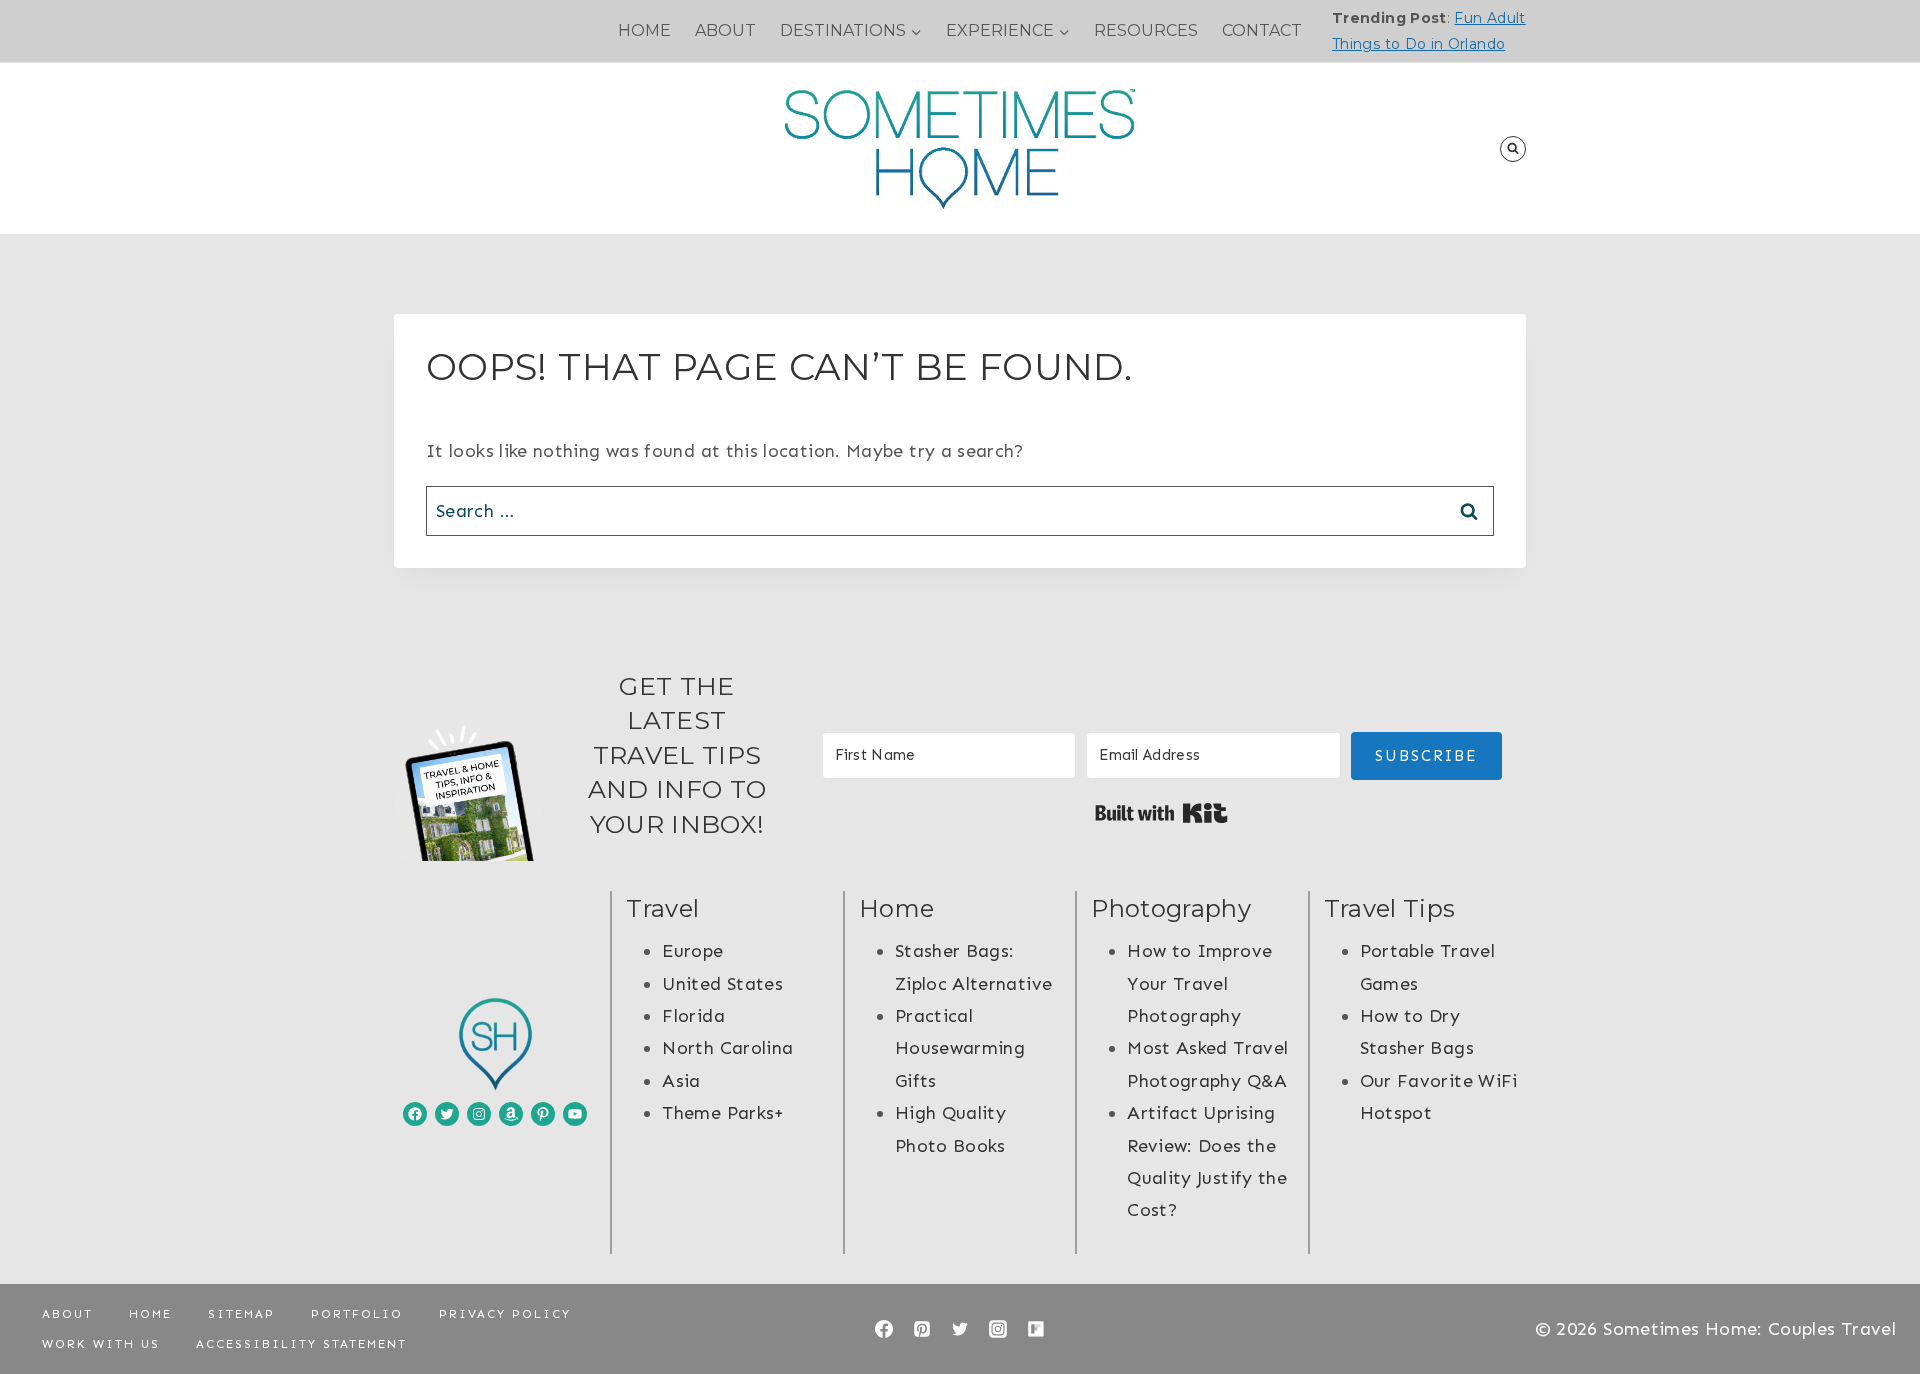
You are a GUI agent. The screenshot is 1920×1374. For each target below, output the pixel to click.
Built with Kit (1161, 813)
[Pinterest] (922, 1329)
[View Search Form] (1513, 149)
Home (644, 30)
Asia (681, 1081)
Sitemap (241, 1314)
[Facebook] (884, 1329)
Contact (1262, 30)
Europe (692, 951)
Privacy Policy (505, 1314)
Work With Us (101, 1344)
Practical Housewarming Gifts (960, 1048)
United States (722, 984)
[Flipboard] (1036, 1329)
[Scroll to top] (1872, 1296)
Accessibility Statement (301, 1344)
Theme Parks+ (723, 1113)
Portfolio (357, 1314)
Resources (1146, 30)
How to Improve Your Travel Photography (1199, 983)
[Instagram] (998, 1329)
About (725, 30)
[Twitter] (960, 1329)
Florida (693, 1016)
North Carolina (727, 1048)
